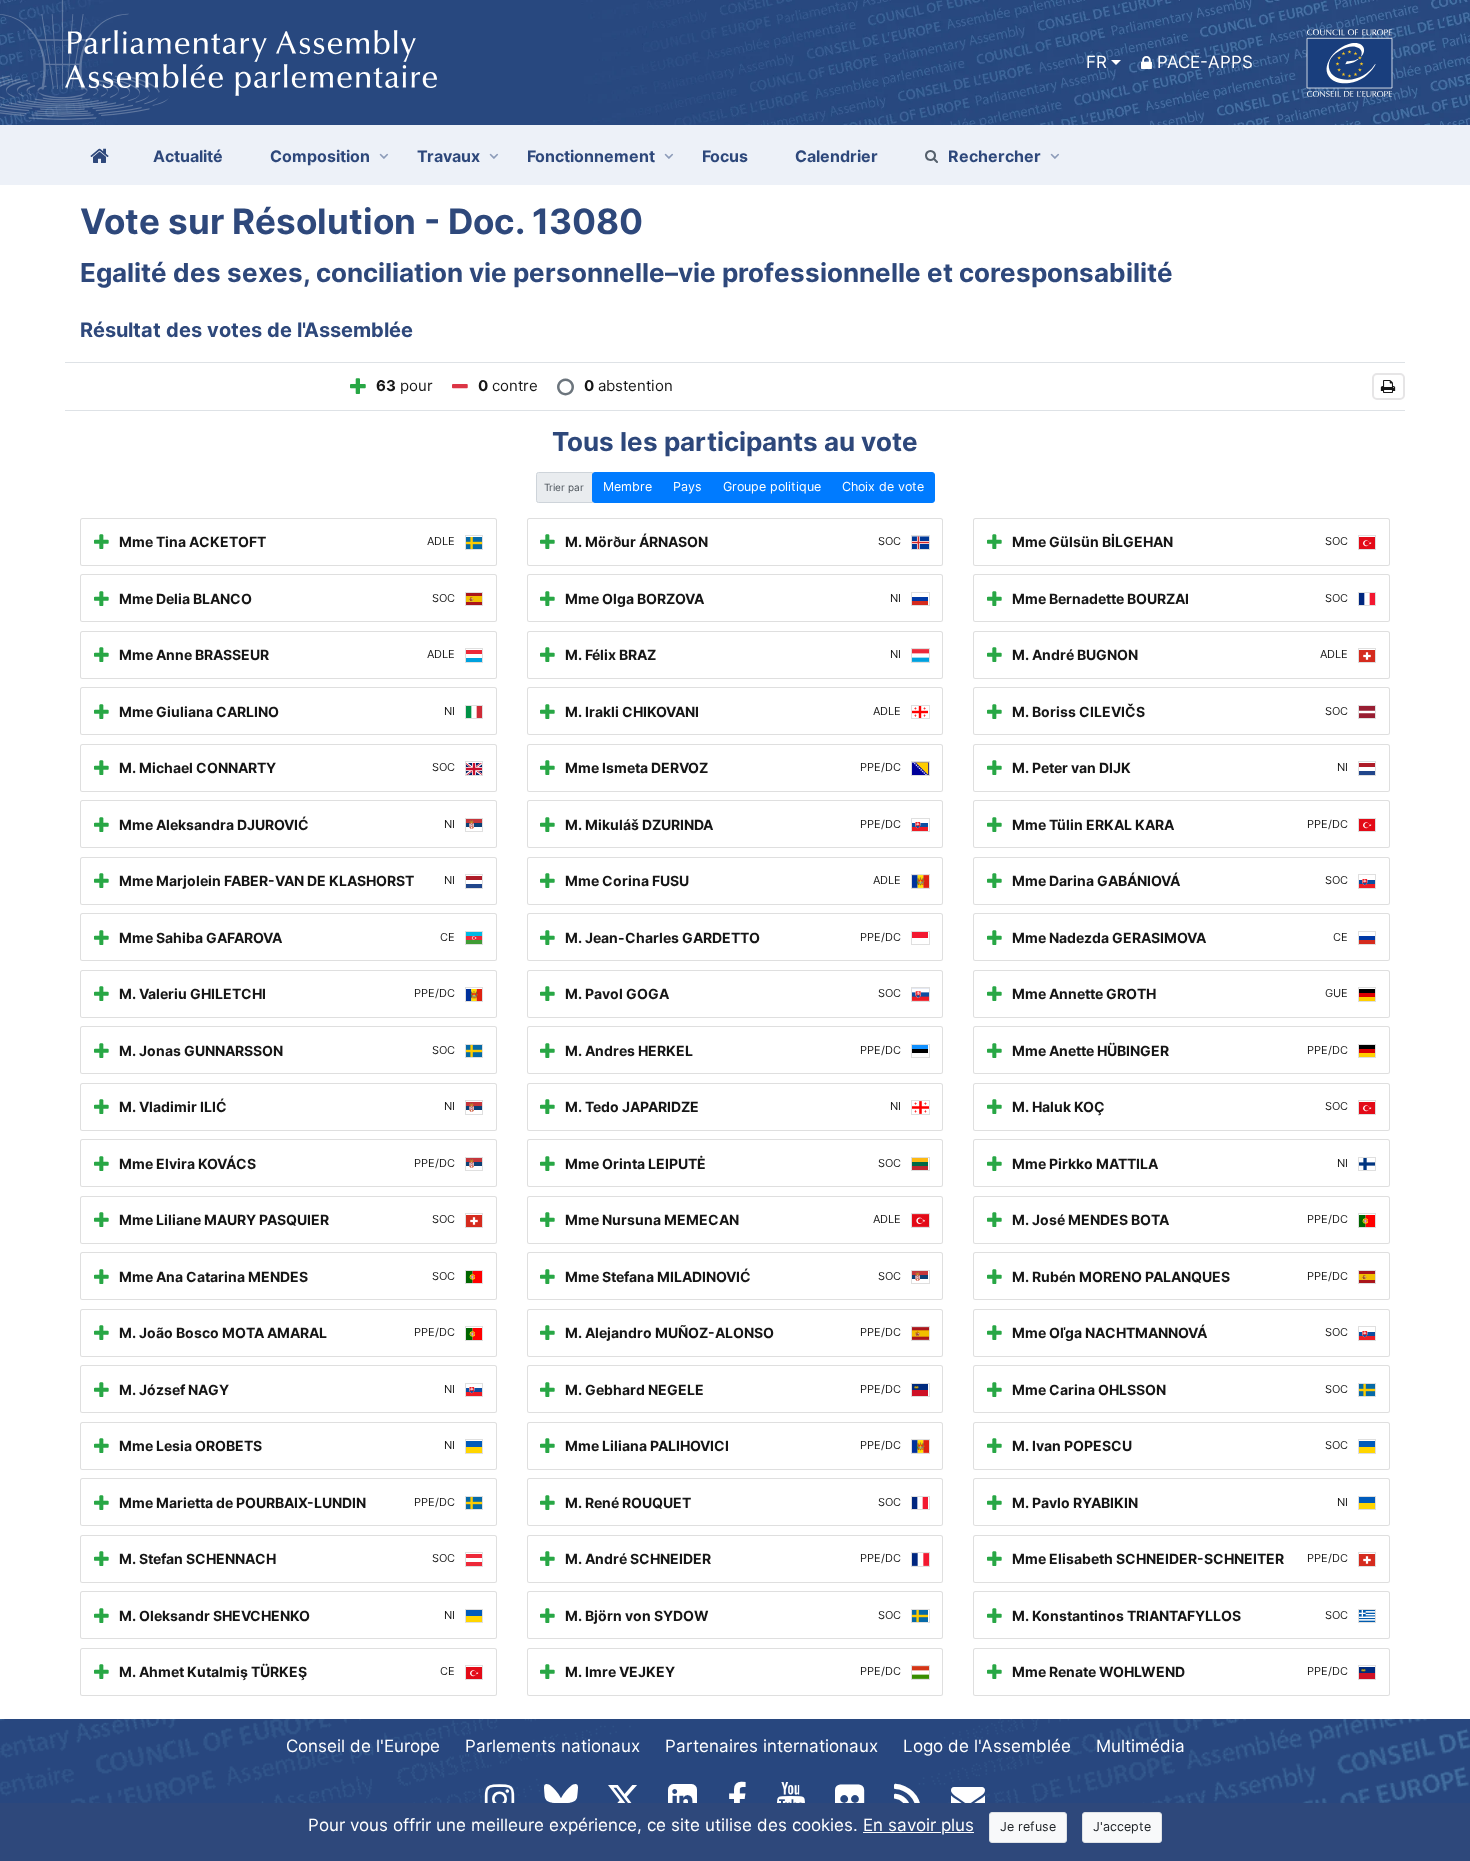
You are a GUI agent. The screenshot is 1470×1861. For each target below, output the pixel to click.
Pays (687, 486)
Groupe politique (772, 486)
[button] (1388, 386)
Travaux (448, 156)
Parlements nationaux (552, 1746)
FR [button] (1096, 62)
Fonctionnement (591, 156)
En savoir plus (918, 1825)
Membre (627, 486)
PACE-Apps (1205, 62)
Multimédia (1140, 1746)
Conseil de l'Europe (363, 1746)
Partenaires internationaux (771, 1746)
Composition (320, 156)
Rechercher (994, 156)
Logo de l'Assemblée (987, 1746)
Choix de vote (883, 486)
